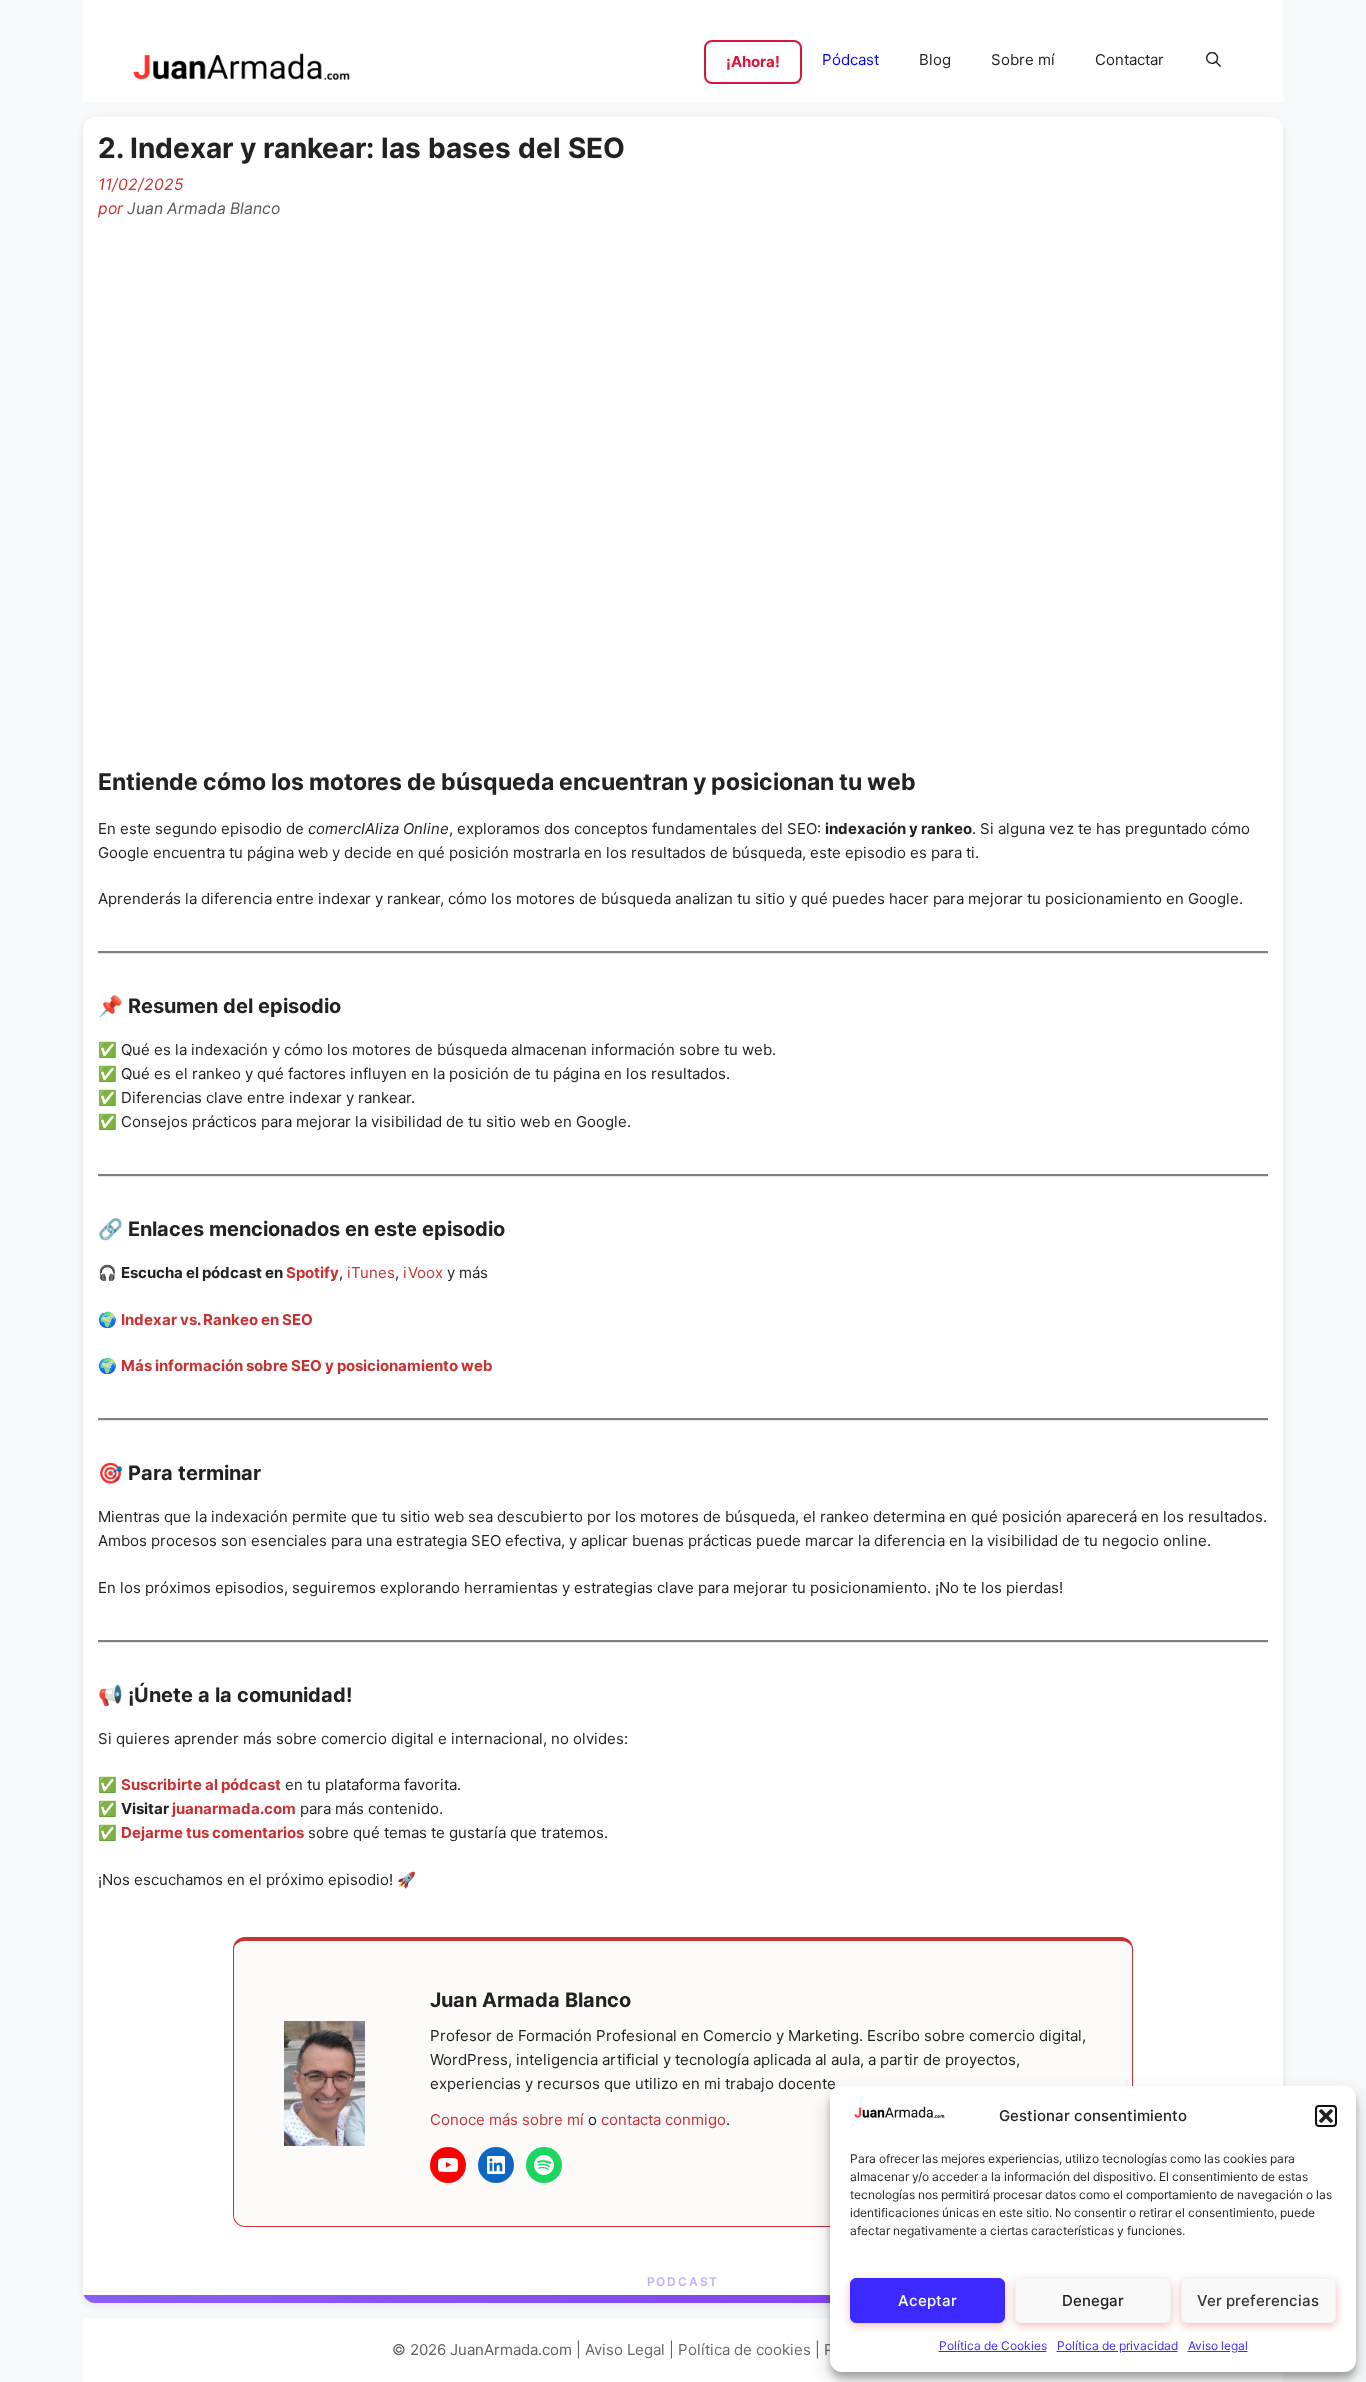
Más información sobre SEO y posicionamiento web (307, 1365)
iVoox (423, 1272)
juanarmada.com (234, 1808)
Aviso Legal (625, 2349)
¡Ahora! (753, 61)
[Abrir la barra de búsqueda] (1213, 60)
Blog (935, 59)
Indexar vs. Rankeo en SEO (217, 1319)
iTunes (371, 1272)
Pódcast (850, 59)
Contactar (1129, 59)
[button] (1326, 2116)
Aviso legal (1218, 2345)
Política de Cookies (993, 2345)
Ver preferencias (1258, 2300)
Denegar (1093, 2300)
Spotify (312, 1272)
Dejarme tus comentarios (212, 1832)
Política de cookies (744, 2349)
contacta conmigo (663, 2119)
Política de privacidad (1117, 2345)
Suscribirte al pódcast (201, 1784)
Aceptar (927, 2300)
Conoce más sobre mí (507, 2119)
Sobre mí (1023, 59)
